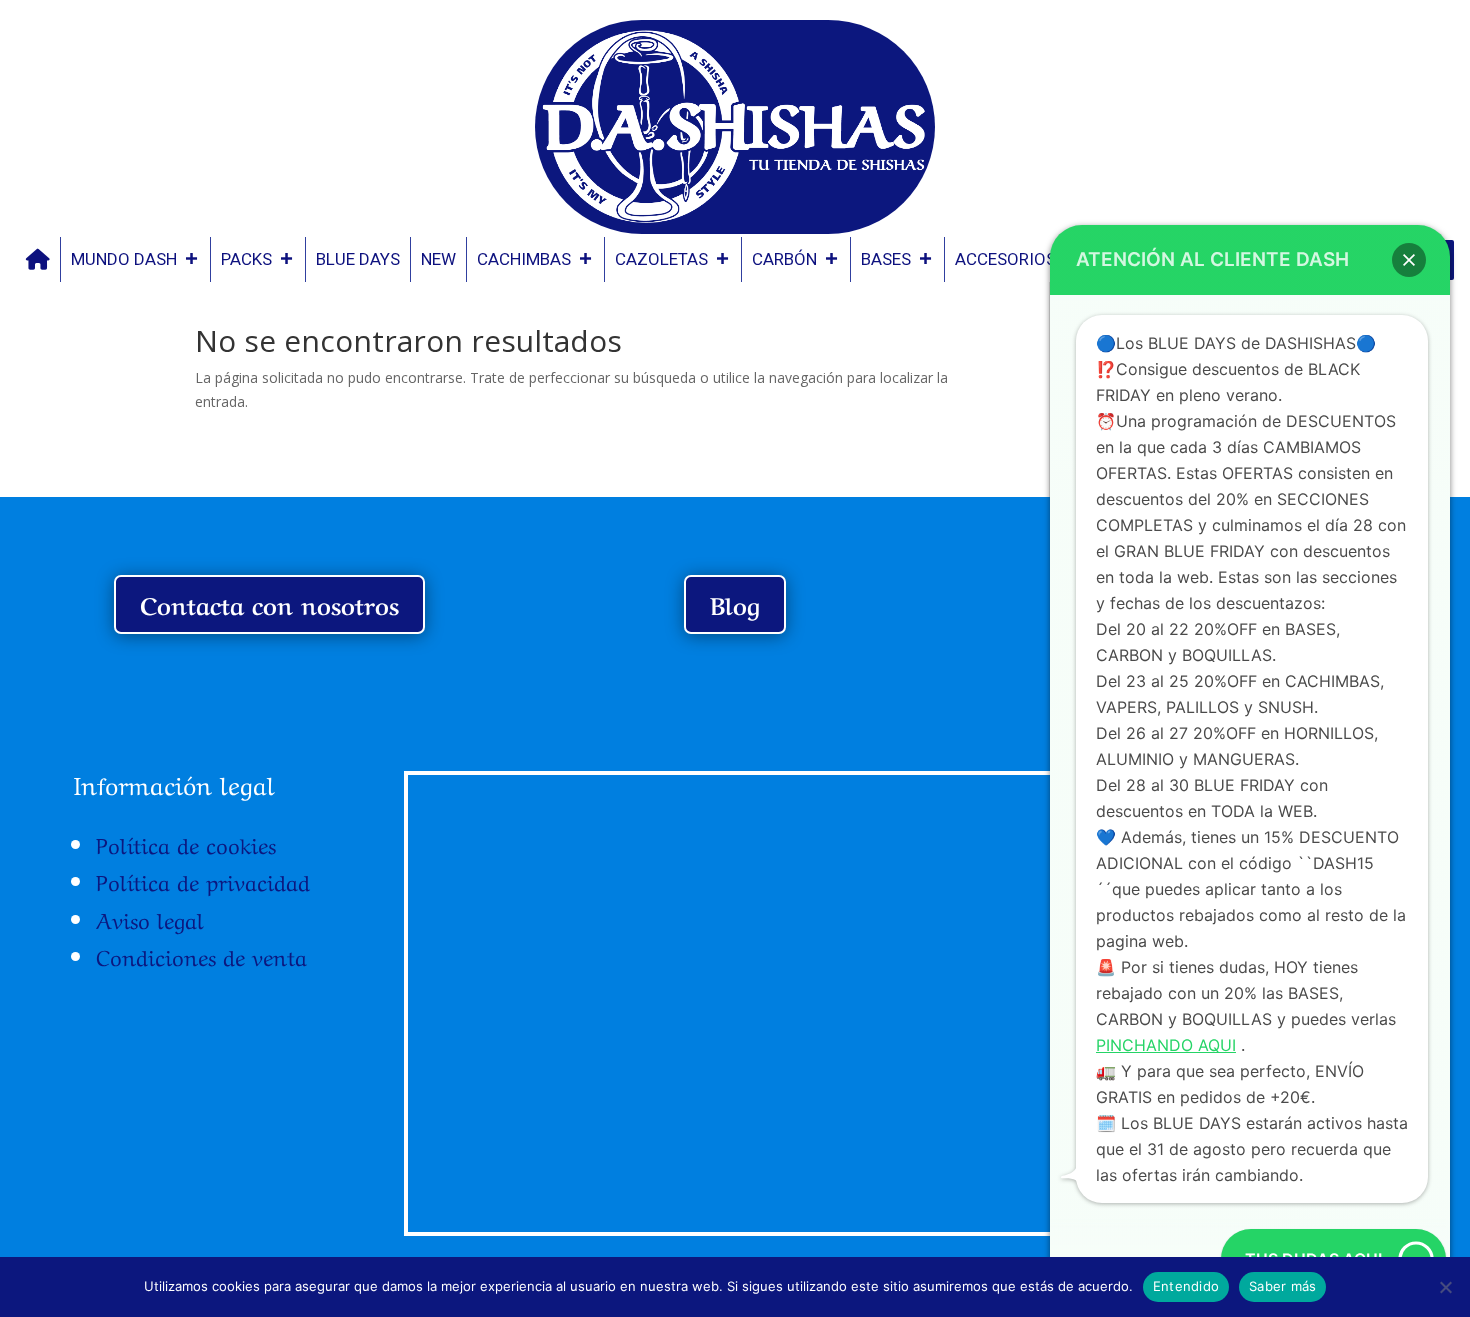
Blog (735, 603)
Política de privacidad (203, 880)
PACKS (246, 259)
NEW (438, 259)
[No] (1445, 1287)
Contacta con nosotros (269, 603)
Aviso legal (150, 918)
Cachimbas (524, 259)
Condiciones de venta (201, 955)
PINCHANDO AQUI (1166, 1045)
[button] (1409, 260)
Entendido (1186, 1286)
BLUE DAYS (358, 259)
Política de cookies (186, 843)
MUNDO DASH (124, 259)
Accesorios (1005, 259)
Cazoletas (661, 259)
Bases (886, 259)
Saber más (1282, 1286)
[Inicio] (38, 259)
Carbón (784, 259)
